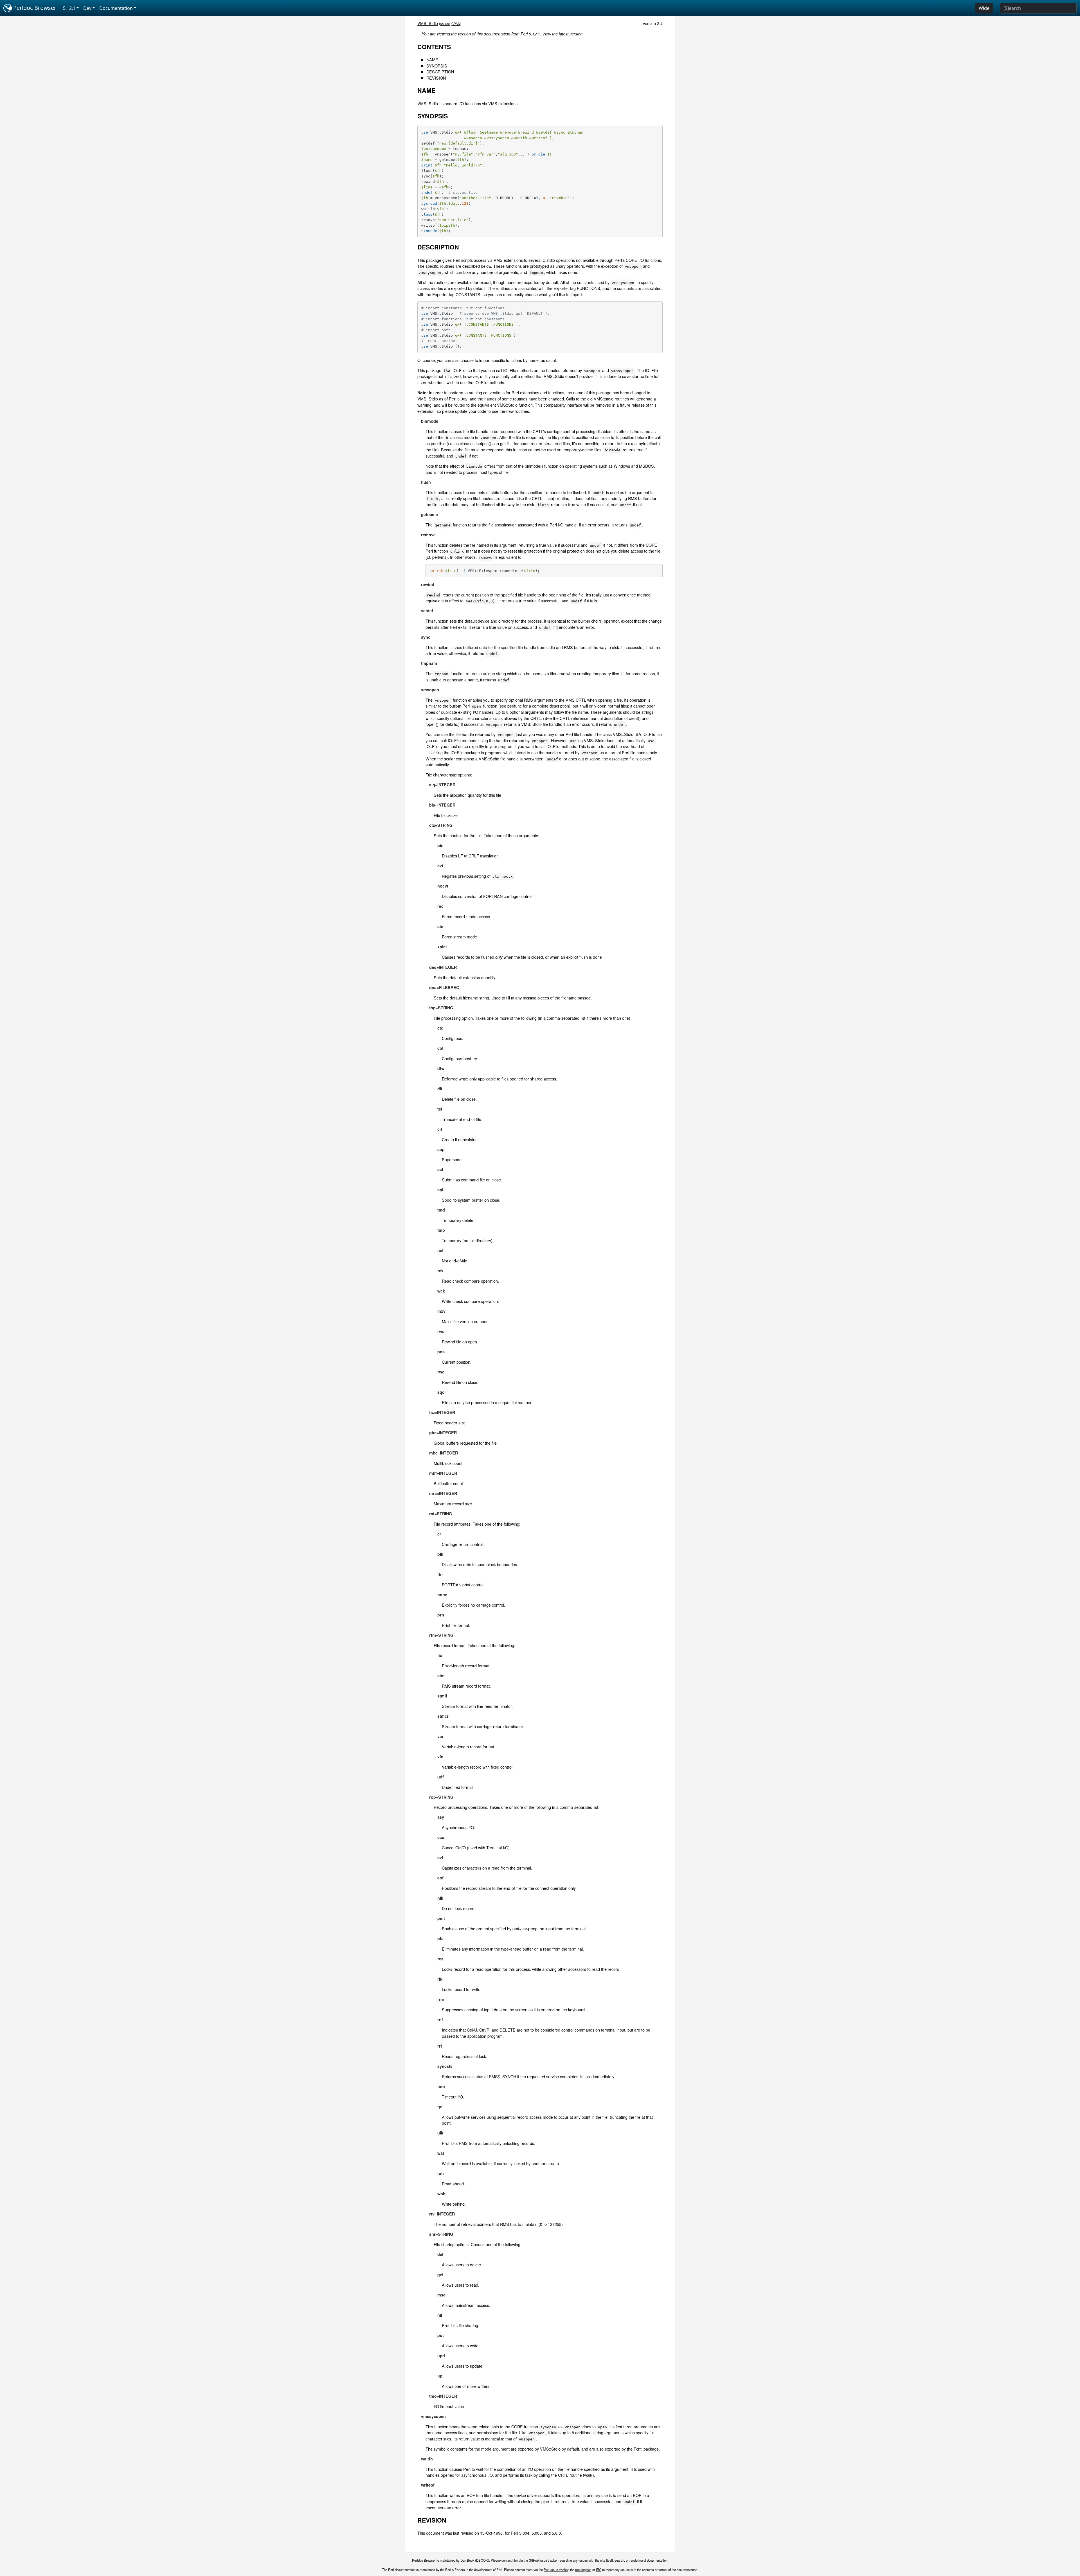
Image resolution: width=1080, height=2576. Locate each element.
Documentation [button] (116, 8)
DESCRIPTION (440, 72)
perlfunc (515, 706)
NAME (432, 59)
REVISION (436, 78)
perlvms (439, 557)
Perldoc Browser (34, 8)
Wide (984, 8)
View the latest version (562, 34)
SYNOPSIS (437, 66)
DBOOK (482, 2560)
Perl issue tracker (556, 2570)
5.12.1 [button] (69, 8)
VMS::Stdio (428, 23)
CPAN (456, 24)
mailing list (583, 2570)
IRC (599, 2570)
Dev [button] (87, 8)
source (445, 24)
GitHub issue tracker (543, 2560)
